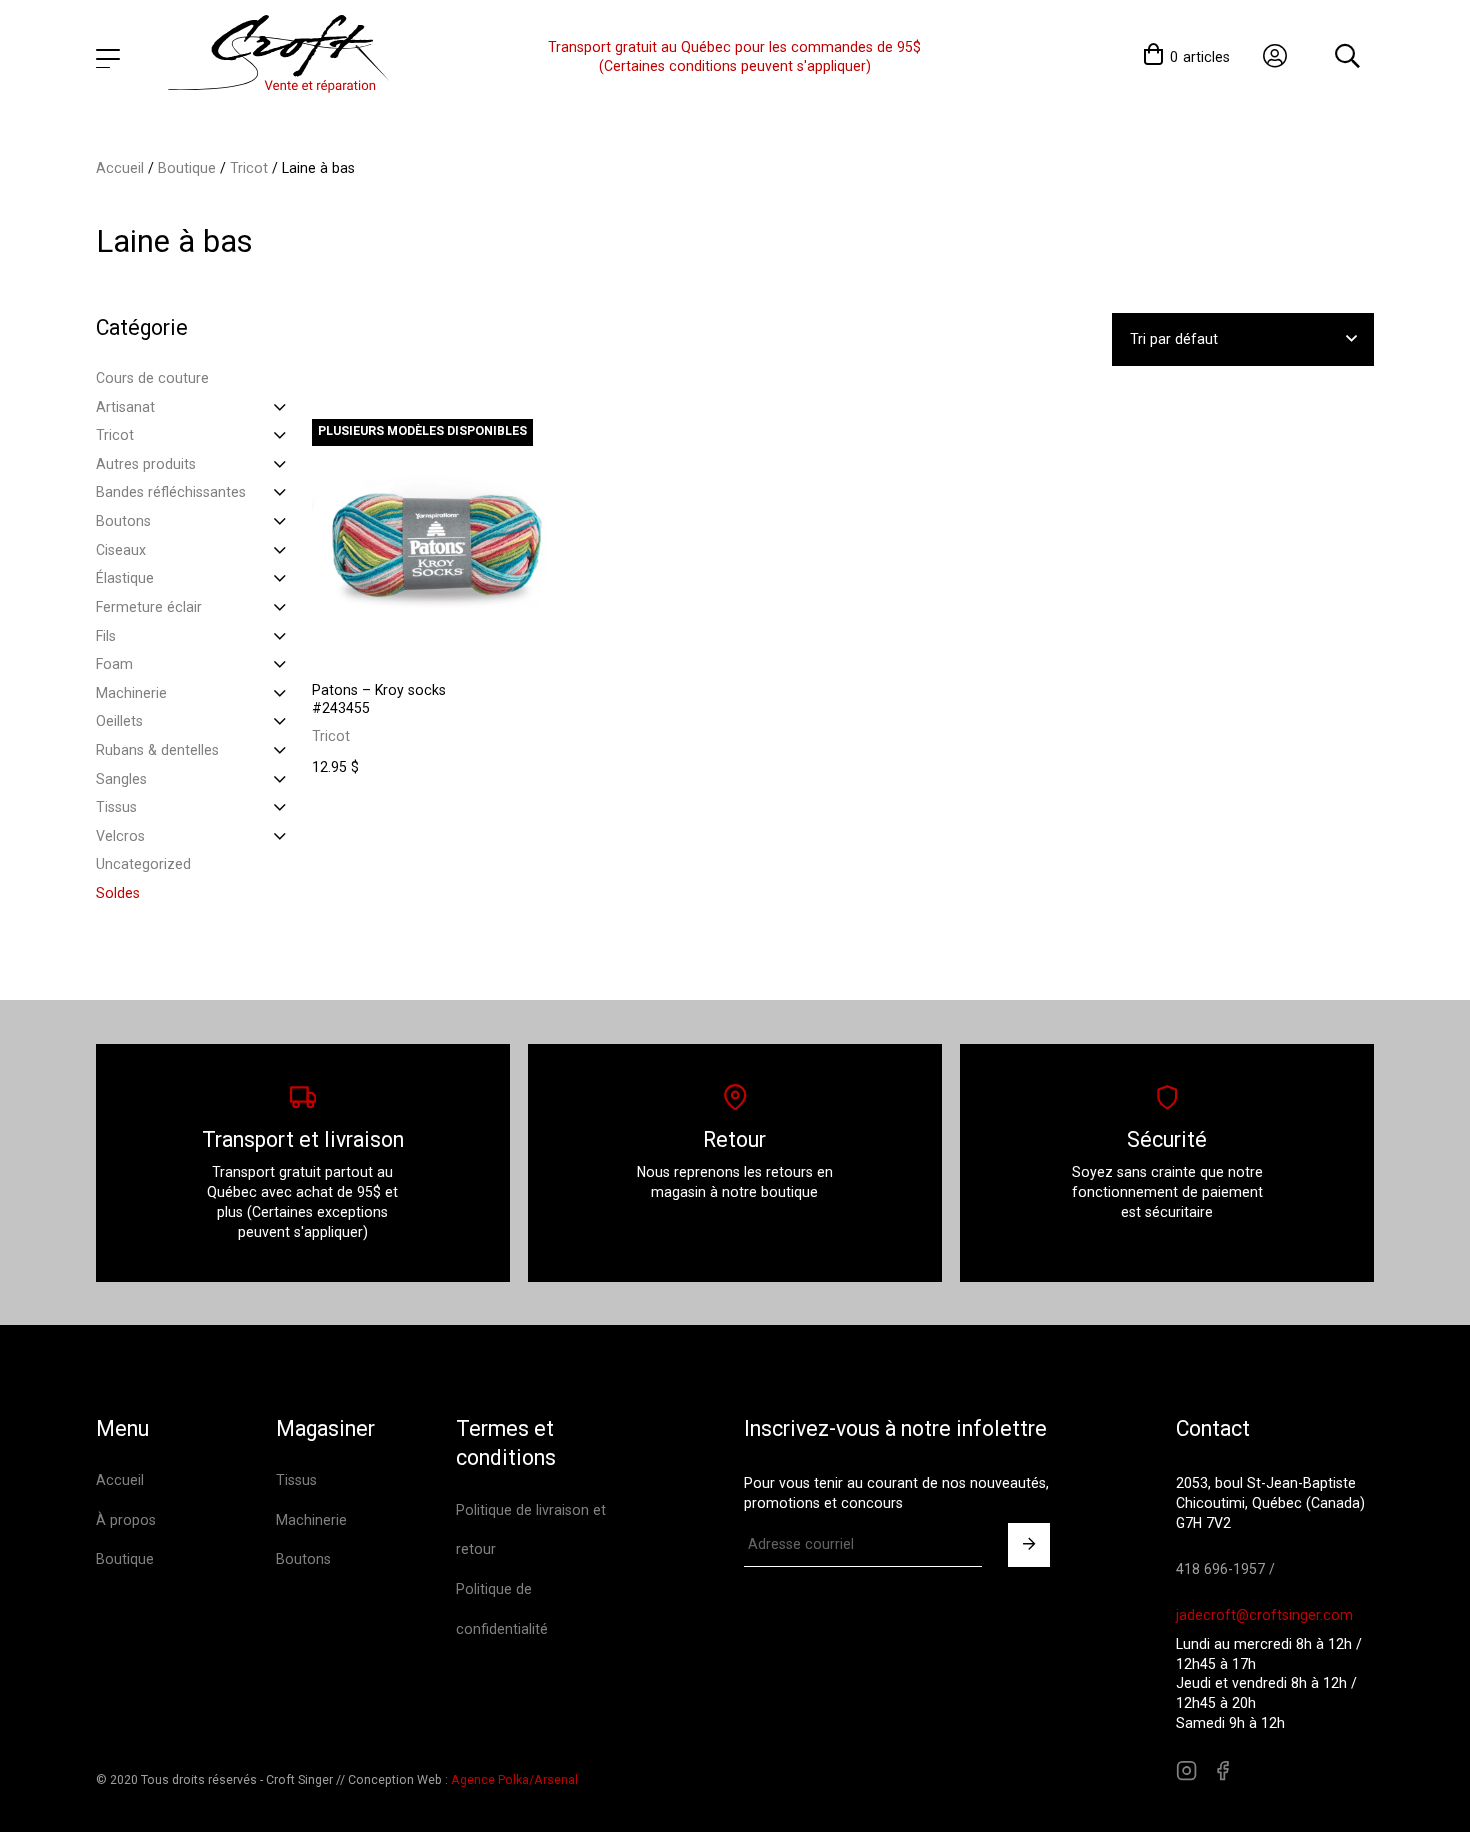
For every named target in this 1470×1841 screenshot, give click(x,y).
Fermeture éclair (149, 607)
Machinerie (131, 693)
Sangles (121, 779)
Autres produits (146, 464)
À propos (126, 1520)
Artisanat (125, 407)
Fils (106, 636)
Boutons (123, 521)
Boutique (187, 168)
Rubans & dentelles (157, 750)
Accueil (120, 168)
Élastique (125, 578)
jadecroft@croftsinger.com (1264, 1615)
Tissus (116, 807)
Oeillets (119, 721)
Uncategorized (143, 864)
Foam (114, 664)
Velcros (120, 836)
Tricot (249, 168)
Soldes (118, 893)
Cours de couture (152, 378)
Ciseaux (121, 550)
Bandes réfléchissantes (171, 492)
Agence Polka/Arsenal (514, 1780)
